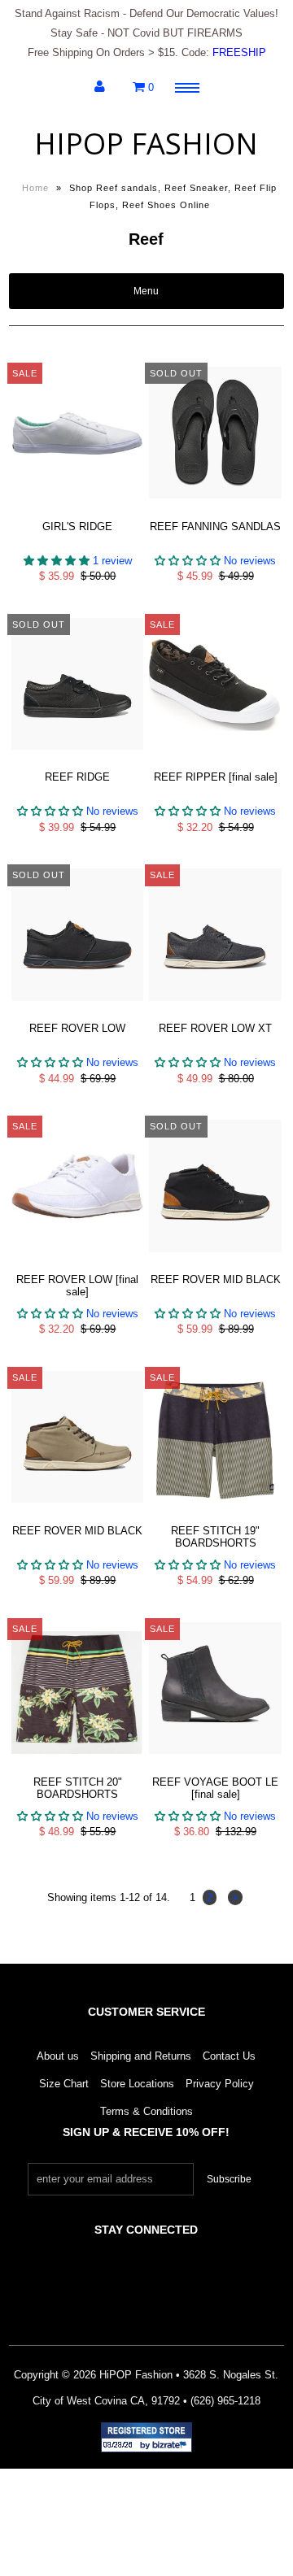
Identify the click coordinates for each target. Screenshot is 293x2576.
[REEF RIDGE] (77, 762)
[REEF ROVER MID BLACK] (215, 1265)
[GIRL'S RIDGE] (77, 511)
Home (35, 188)
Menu (146, 291)
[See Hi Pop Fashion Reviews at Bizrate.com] (146, 2437)
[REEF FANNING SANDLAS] (215, 511)
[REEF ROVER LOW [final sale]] (77, 1265)
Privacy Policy (220, 2084)
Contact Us (229, 2056)
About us (58, 2056)
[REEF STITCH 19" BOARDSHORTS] (215, 1515)
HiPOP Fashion (146, 144)
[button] (58, 561)
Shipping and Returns (141, 2056)
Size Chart (64, 2084)
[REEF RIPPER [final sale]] (215, 762)
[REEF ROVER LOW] (77, 1014)
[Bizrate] (172, 2446)
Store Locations (137, 2084)
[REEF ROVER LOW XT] (215, 1014)
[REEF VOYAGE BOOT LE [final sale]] (215, 1767)
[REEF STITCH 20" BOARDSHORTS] (77, 1767)
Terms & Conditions (146, 2111)
